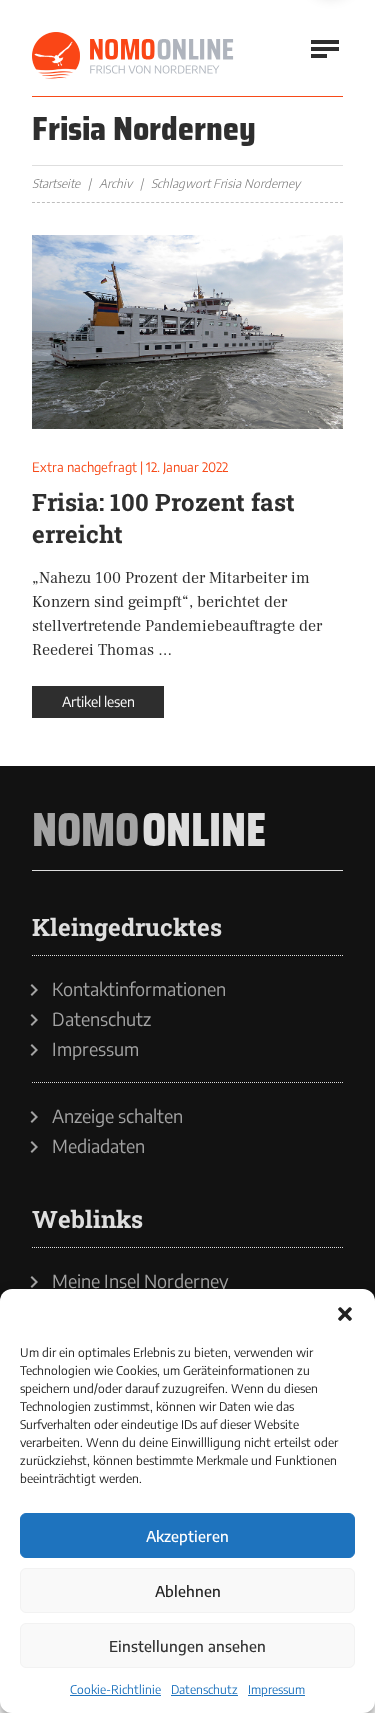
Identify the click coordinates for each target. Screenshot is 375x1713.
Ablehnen (188, 1591)
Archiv (115, 183)
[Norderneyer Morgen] (134, 56)
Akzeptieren (187, 1536)
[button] (345, 1314)
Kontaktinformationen (139, 989)
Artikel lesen (98, 701)
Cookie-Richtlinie (115, 1689)
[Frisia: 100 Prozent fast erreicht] (187, 332)
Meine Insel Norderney (140, 1281)
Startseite (56, 183)
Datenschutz (204, 1689)
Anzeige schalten (117, 1116)
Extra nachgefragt (84, 467)
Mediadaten (98, 1146)
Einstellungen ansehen (187, 1646)
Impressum (276, 1689)
